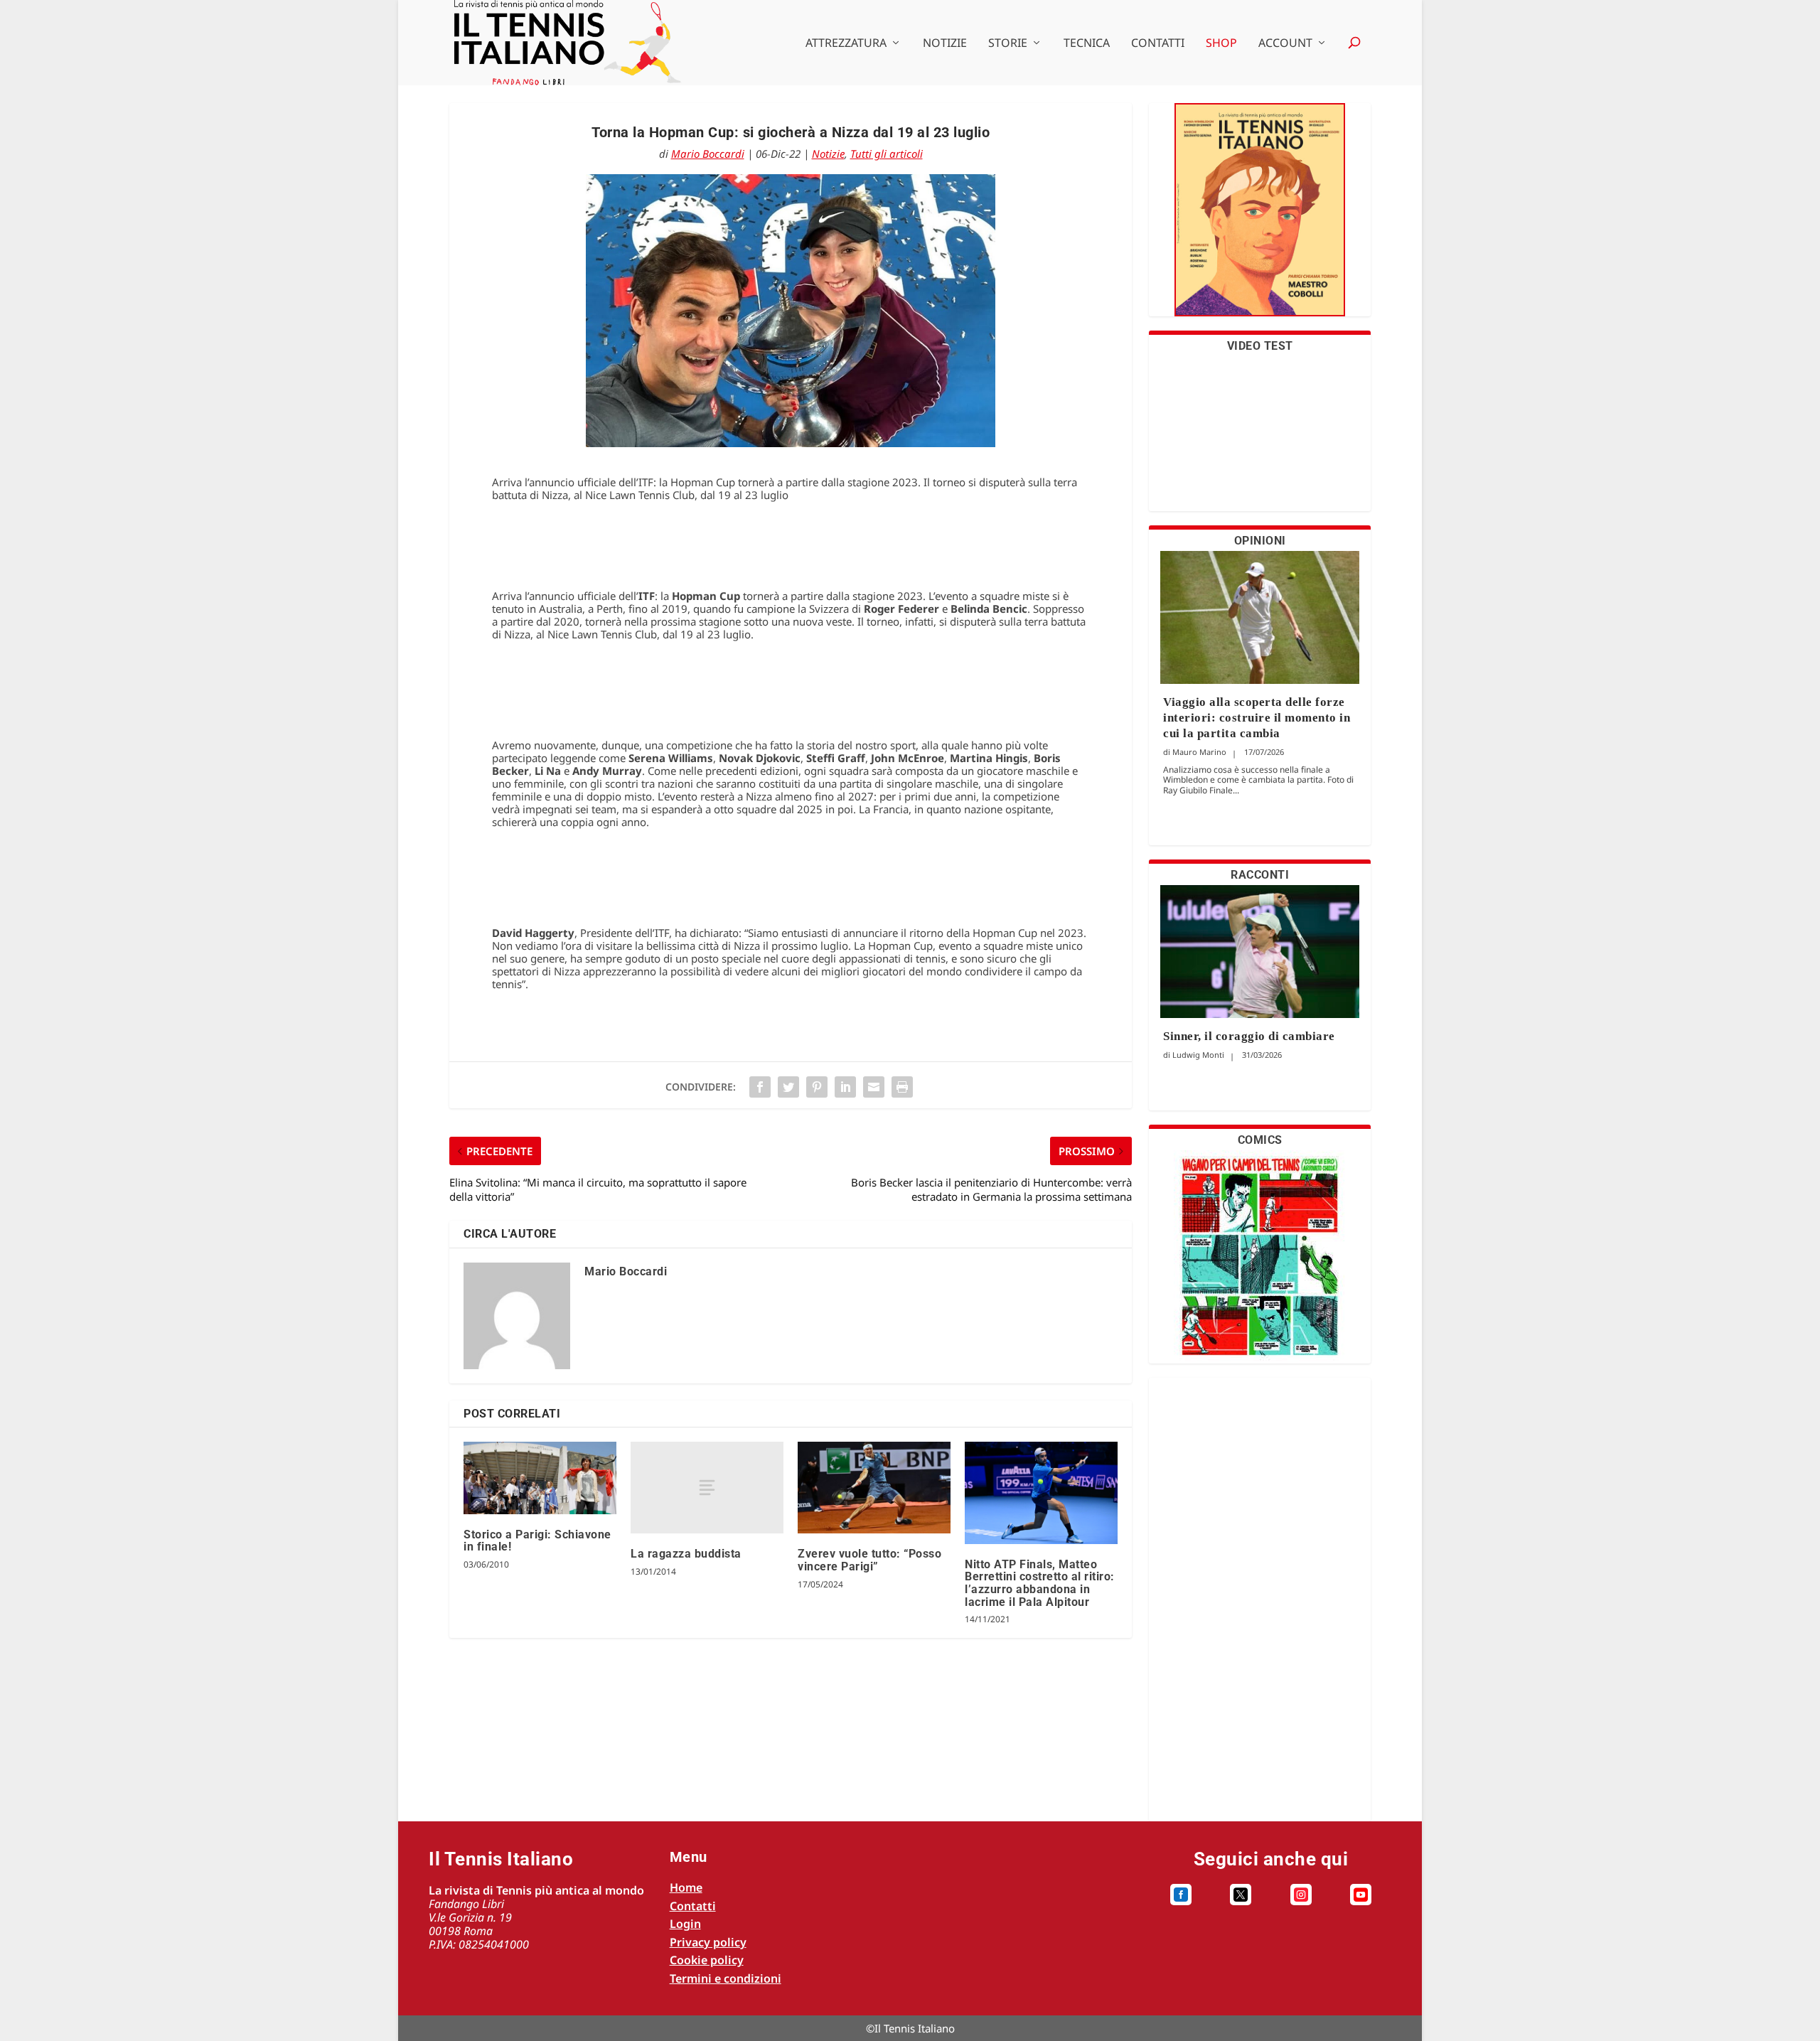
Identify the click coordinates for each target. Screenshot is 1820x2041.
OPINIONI (1260, 541)
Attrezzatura (846, 44)
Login (685, 1924)
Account (1285, 44)
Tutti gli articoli (887, 154)
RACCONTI (1260, 875)
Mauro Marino (1199, 752)
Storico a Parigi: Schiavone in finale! (537, 1541)
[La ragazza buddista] (707, 1488)
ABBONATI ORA (1260, 219)
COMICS (1260, 1140)
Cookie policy (707, 1960)
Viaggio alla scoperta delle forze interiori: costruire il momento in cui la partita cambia (1257, 718)
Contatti (1158, 44)
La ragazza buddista (686, 1554)
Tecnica (1087, 44)
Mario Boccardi (708, 154)
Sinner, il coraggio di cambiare (1249, 1036)
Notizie (945, 44)
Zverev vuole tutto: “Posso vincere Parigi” (869, 1560)
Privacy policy (708, 1942)
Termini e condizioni (726, 1978)
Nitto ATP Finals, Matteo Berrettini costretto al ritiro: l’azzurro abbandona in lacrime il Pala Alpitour (1040, 1583)
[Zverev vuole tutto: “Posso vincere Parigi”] (874, 1488)
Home (686, 1887)
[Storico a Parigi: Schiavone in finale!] (540, 1478)
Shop (1221, 44)
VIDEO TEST (1260, 346)
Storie (1008, 44)
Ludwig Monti (1198, 1055)
